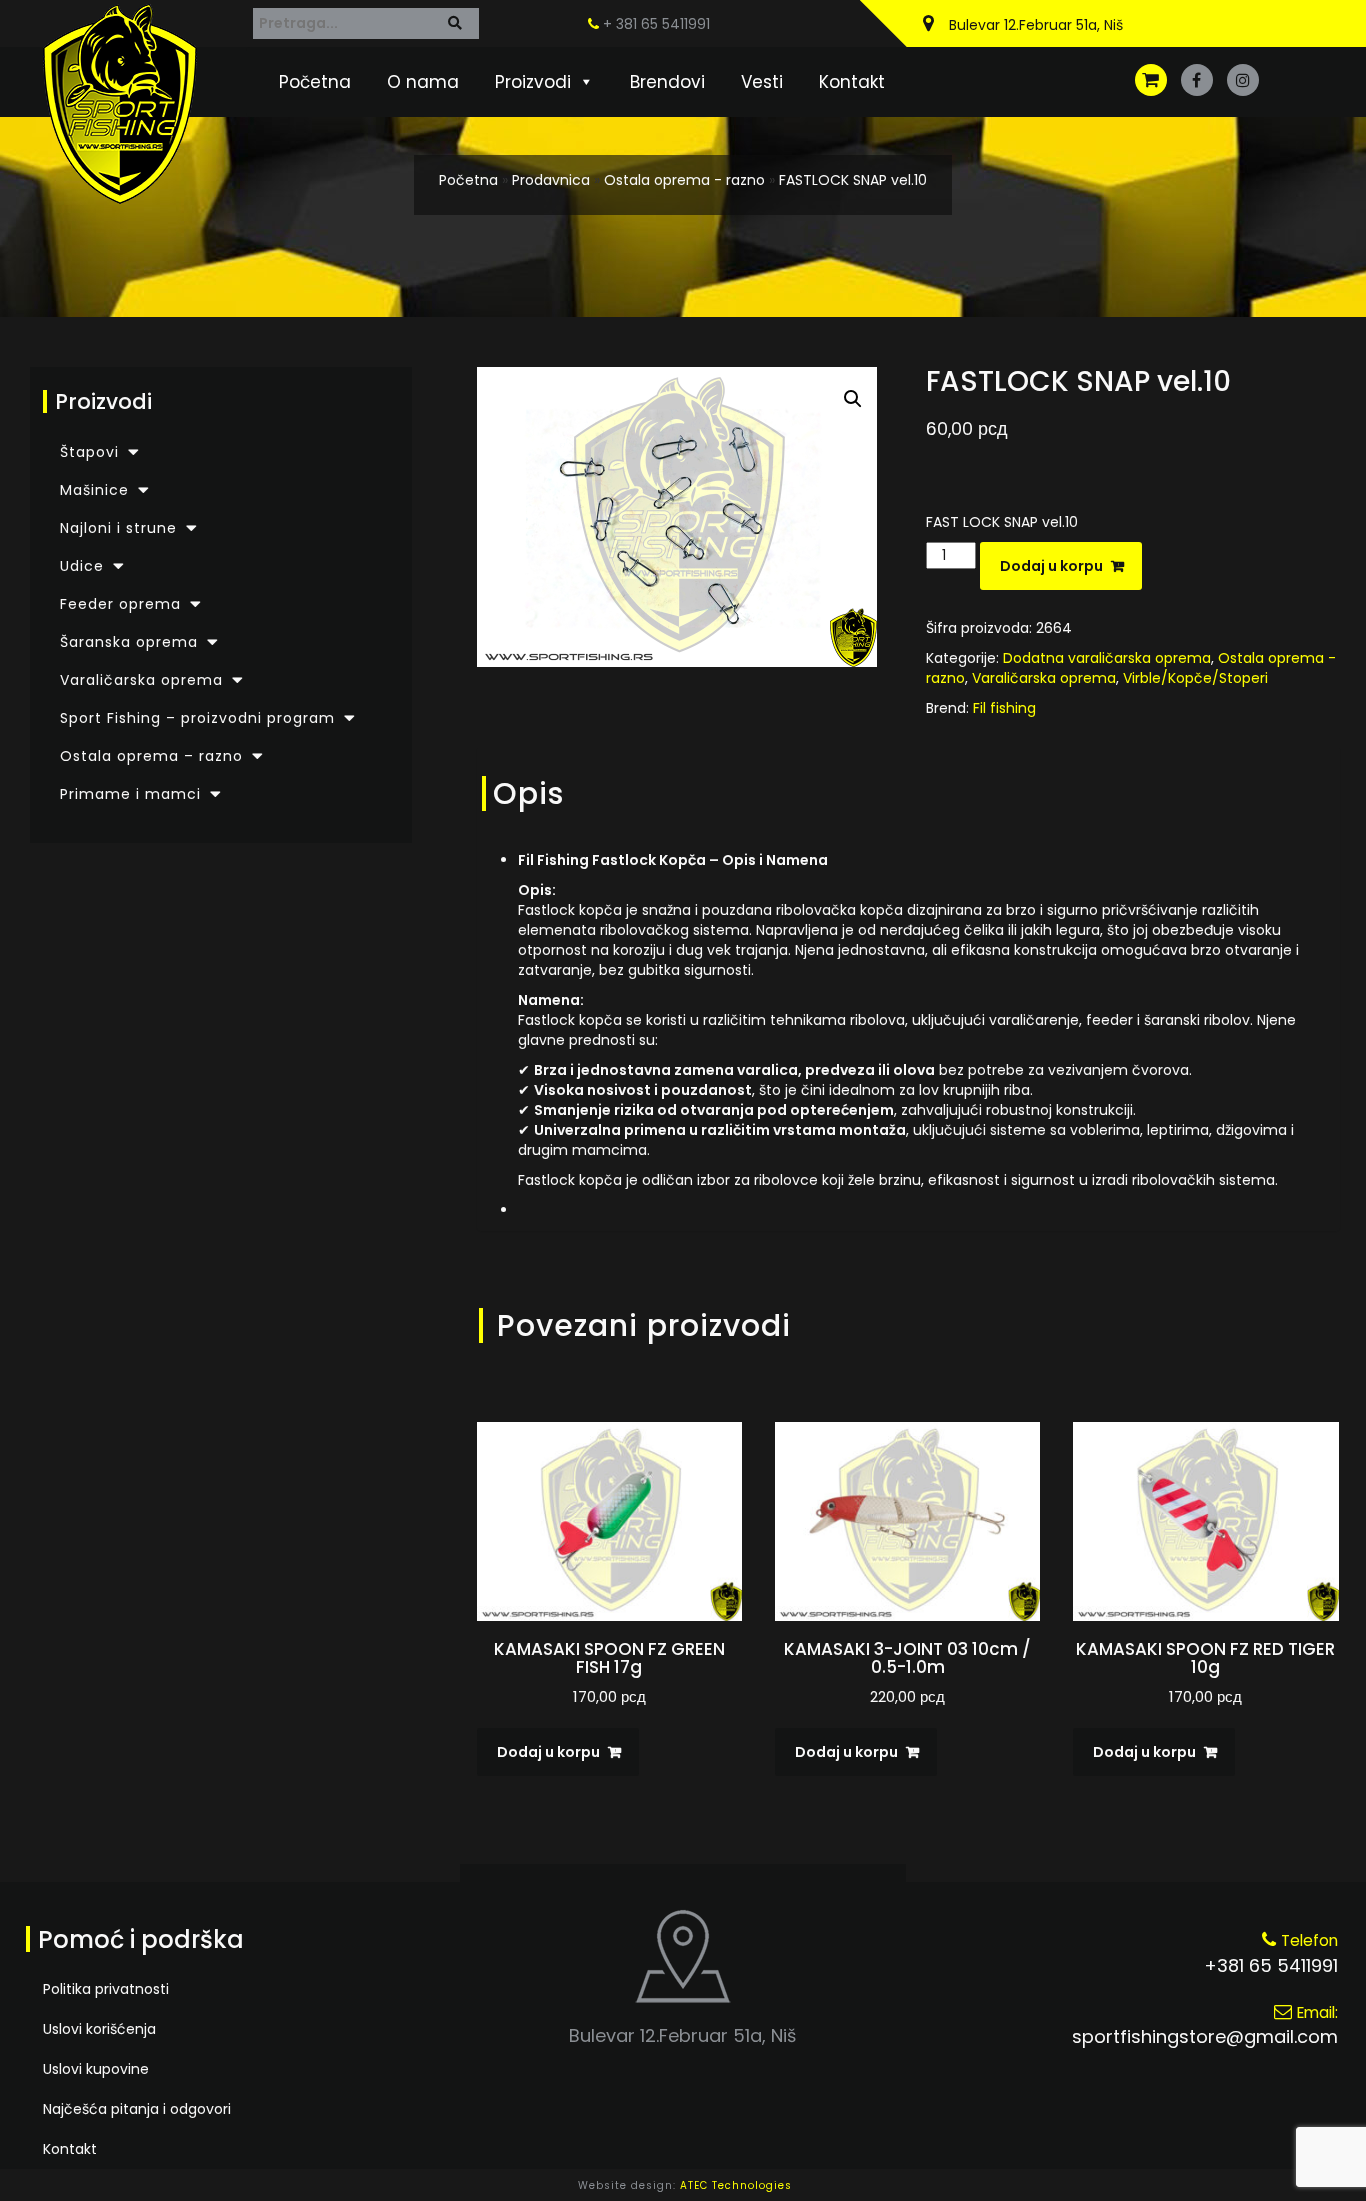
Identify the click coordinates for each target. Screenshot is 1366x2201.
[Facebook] (1197, 80)
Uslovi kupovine (96, 2069)
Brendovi (667, 82)
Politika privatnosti (106, 1989)
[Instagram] (1243, 80)
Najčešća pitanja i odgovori (137, 2109)
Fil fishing (1004, 708)
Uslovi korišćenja (99, 2029)
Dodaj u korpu (1051, 566)
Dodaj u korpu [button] (548, 1752)
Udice (82, 566)
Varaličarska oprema (141, 680)
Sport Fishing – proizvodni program (197, 718)
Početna (315, 82)
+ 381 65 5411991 (654, 24)
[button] (853, 399)
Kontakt (852, 82)
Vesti (762, 82)
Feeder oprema (120, 604)
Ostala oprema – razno (151, 756)
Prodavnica (551, 180)
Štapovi (89, 452)
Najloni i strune (118, 528)
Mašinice (94, 490)
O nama (423, 82)
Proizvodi (533, 82)
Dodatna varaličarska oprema (1107, 658)
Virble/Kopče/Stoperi (1195, 678)
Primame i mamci (130, 794)
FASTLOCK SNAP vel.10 (853, 180)
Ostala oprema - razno (684, 180)
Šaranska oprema (129, 642)
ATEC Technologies (736, 2185)
